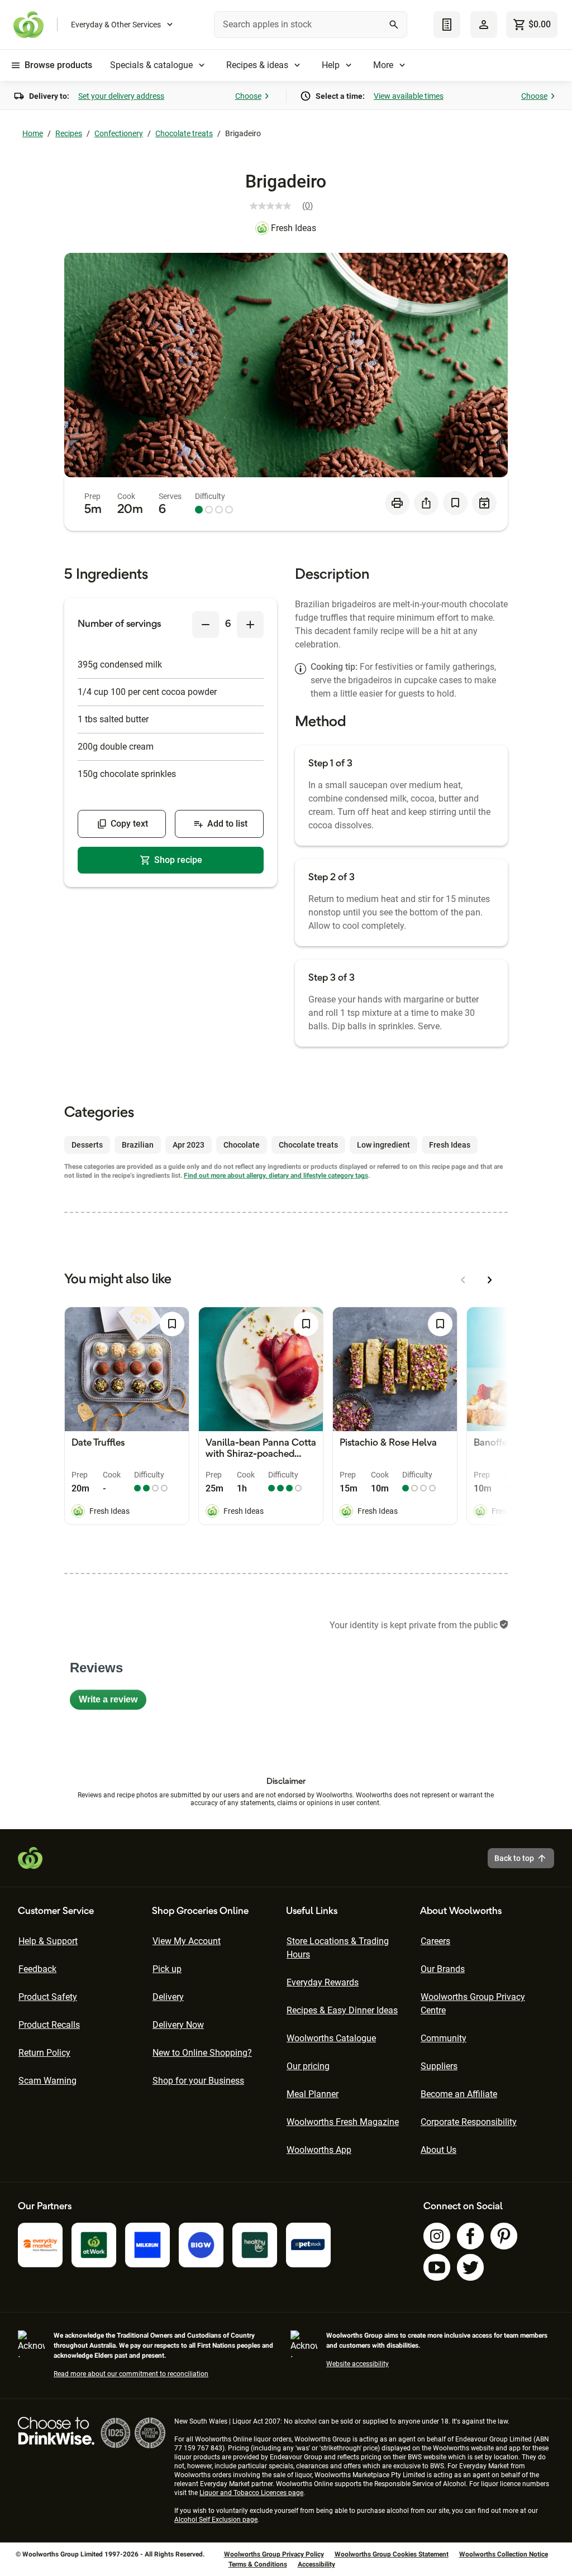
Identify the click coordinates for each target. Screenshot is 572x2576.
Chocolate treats (184, 133)
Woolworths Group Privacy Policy (274, 2554)
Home (33, 133)
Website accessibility (357, 2364)
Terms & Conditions (258, 2564)
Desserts (87, 1145)
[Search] (394, 25)
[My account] (484, 25)
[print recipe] (397, 503)
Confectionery (119, 133)
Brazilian (138, 1145)
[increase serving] (250, 625)
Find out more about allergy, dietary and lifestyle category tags (276, 1176)
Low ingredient (383, 1145)
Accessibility (316, 2564)
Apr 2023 (189, 1145)
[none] (484, 25)
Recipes (69, 133)
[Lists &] (447, 25)
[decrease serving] (206, 625)
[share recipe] (426, 503)
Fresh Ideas (294, 228)
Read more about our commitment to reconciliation (131, 2374)
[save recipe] (455, 503)
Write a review (113, 1702)
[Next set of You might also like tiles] (490, 1280)
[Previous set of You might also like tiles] (463, 1280)
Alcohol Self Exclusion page (216, 2520)
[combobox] (311, 25)
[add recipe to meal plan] (484, 503)
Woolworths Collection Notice (504, 2554)
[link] (286, 206)
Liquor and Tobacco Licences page (251, 2493)
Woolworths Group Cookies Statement (392, 2554)
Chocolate (242, 1145)
